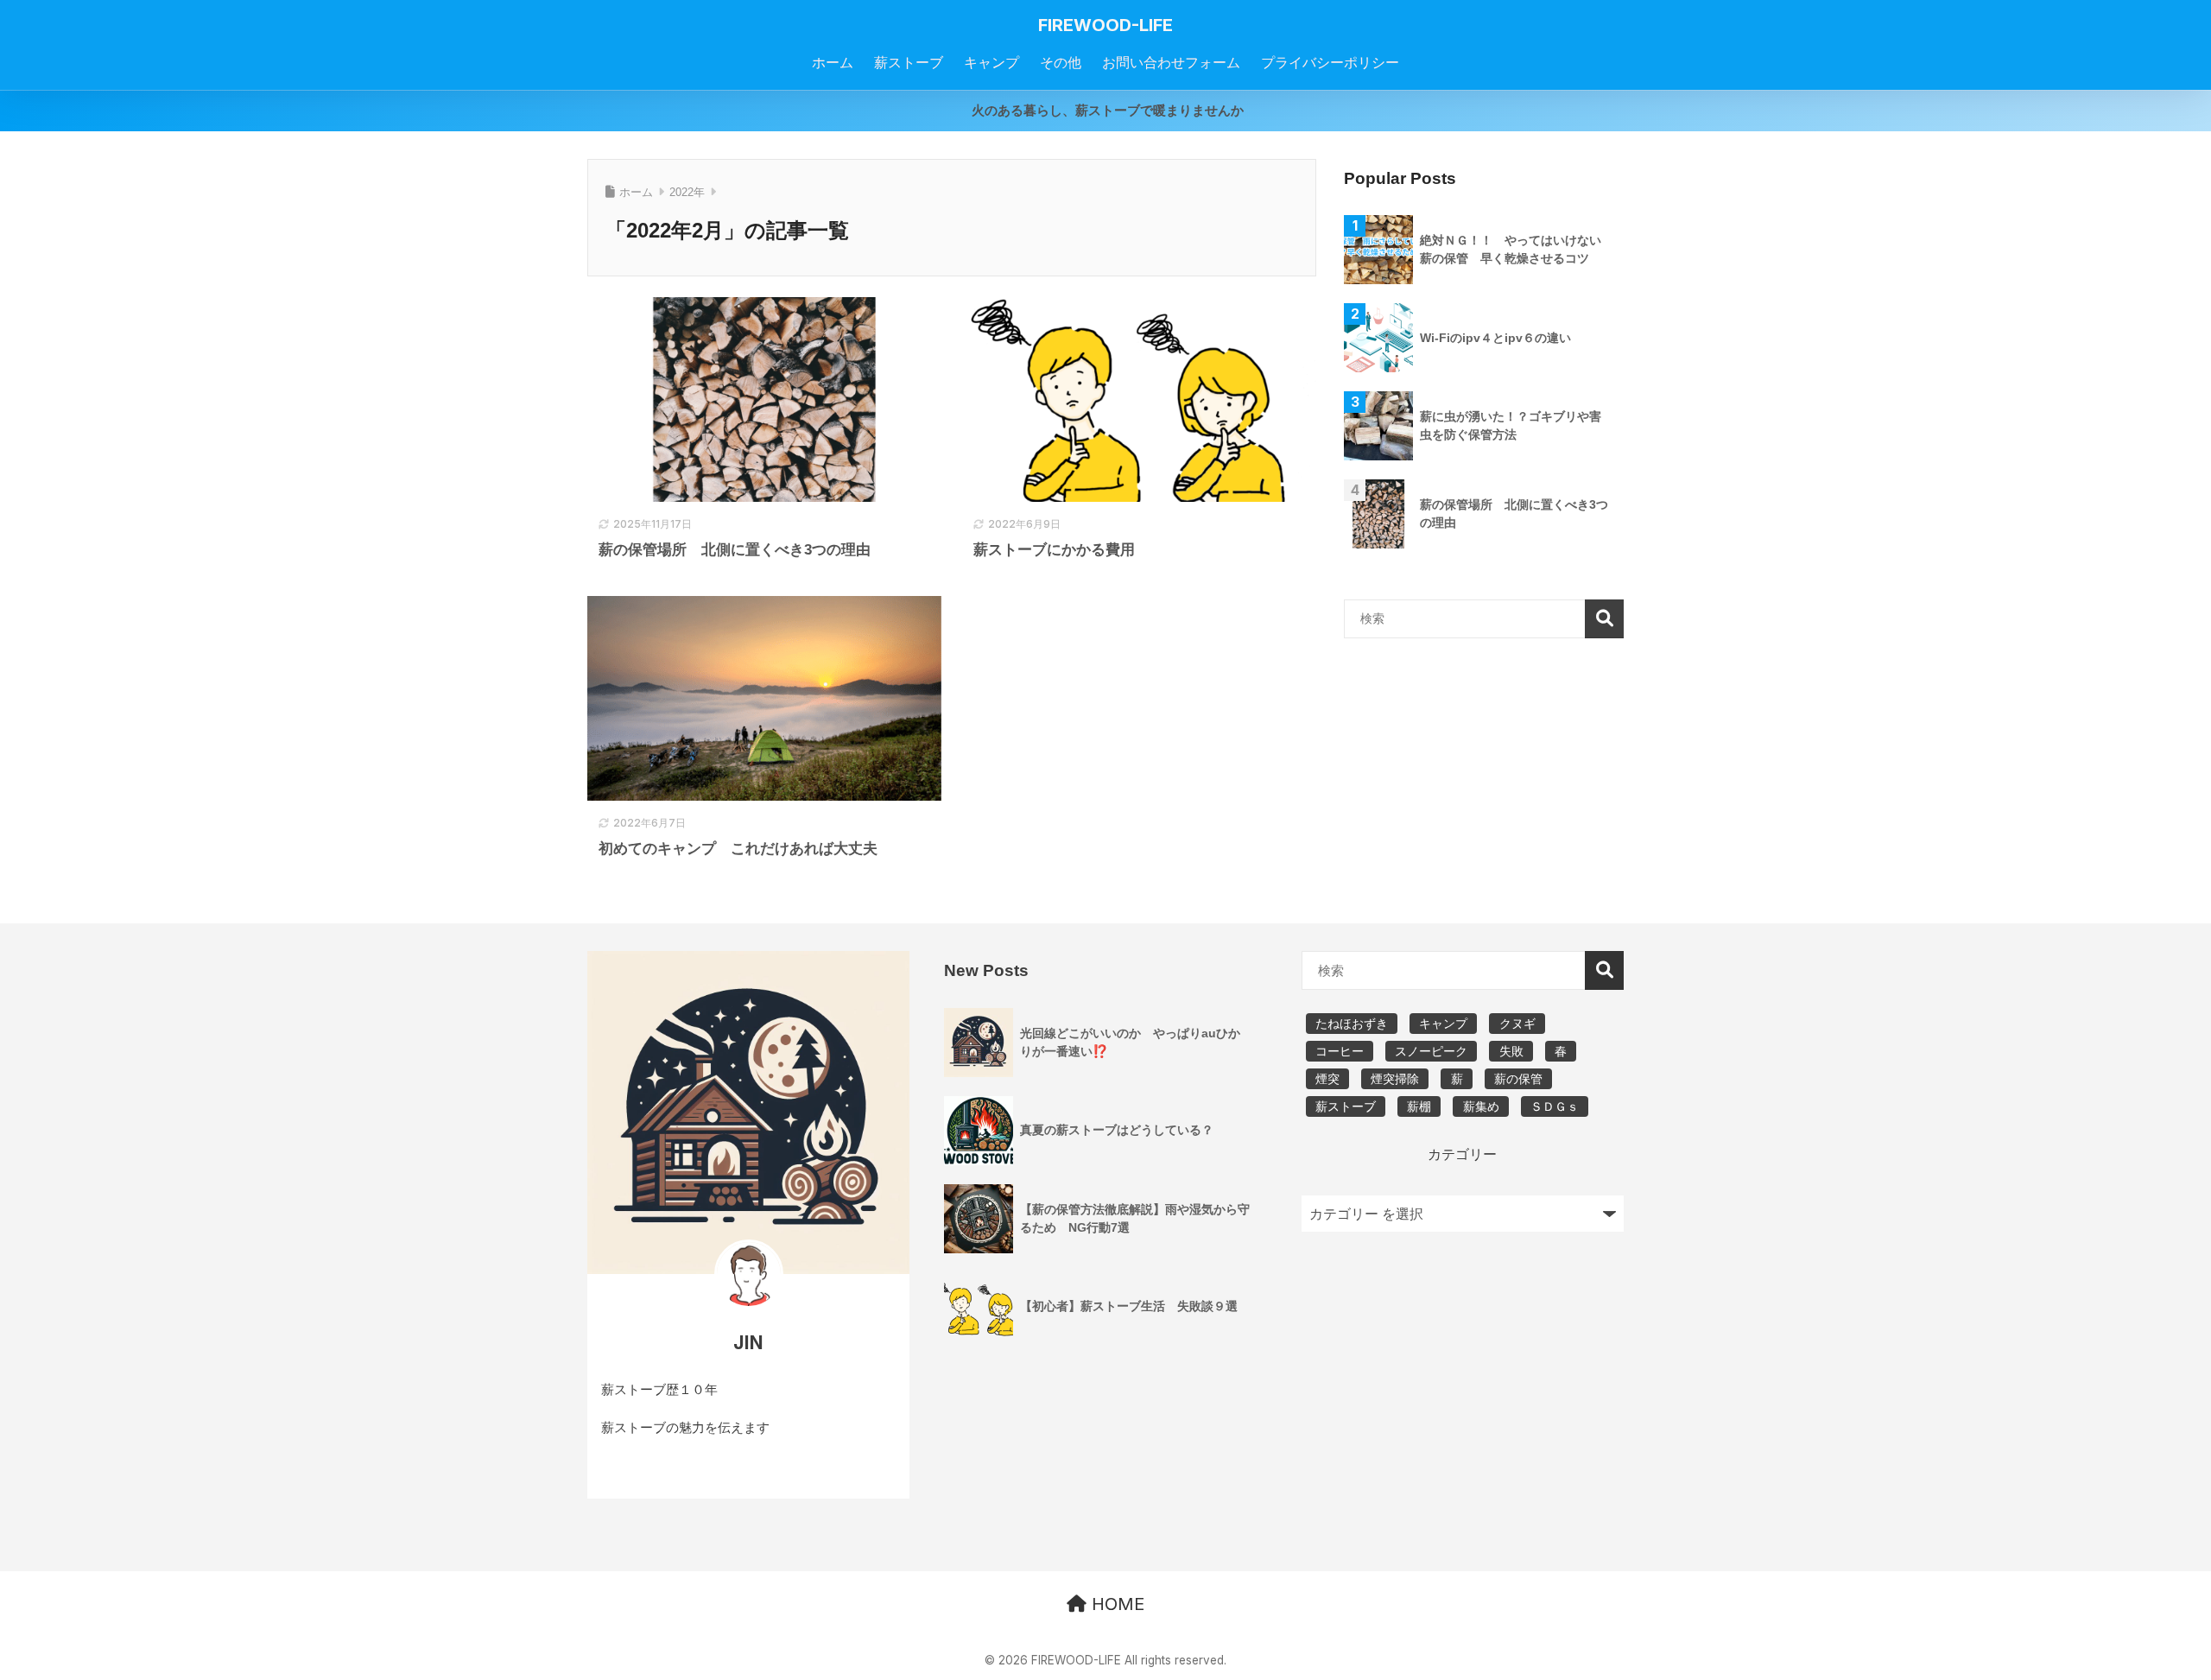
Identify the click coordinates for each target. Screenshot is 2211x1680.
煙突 (1327, 1079)
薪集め (1481, 1106)
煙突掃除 (1395, 1079)
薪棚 (1419, 1106)
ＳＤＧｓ (1555, 1106)
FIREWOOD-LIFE (1105, 25)
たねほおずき (1352, 1024)
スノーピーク (1431, 1051)
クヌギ (1517, 1024)
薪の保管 (1518, 1079)
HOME (1115, 1604)
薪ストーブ (1346, 1106)
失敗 (1511, 1051)
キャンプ (1443, 1024)
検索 (1604, 619)
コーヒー (1340, 1051)
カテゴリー (1462, 1154)
